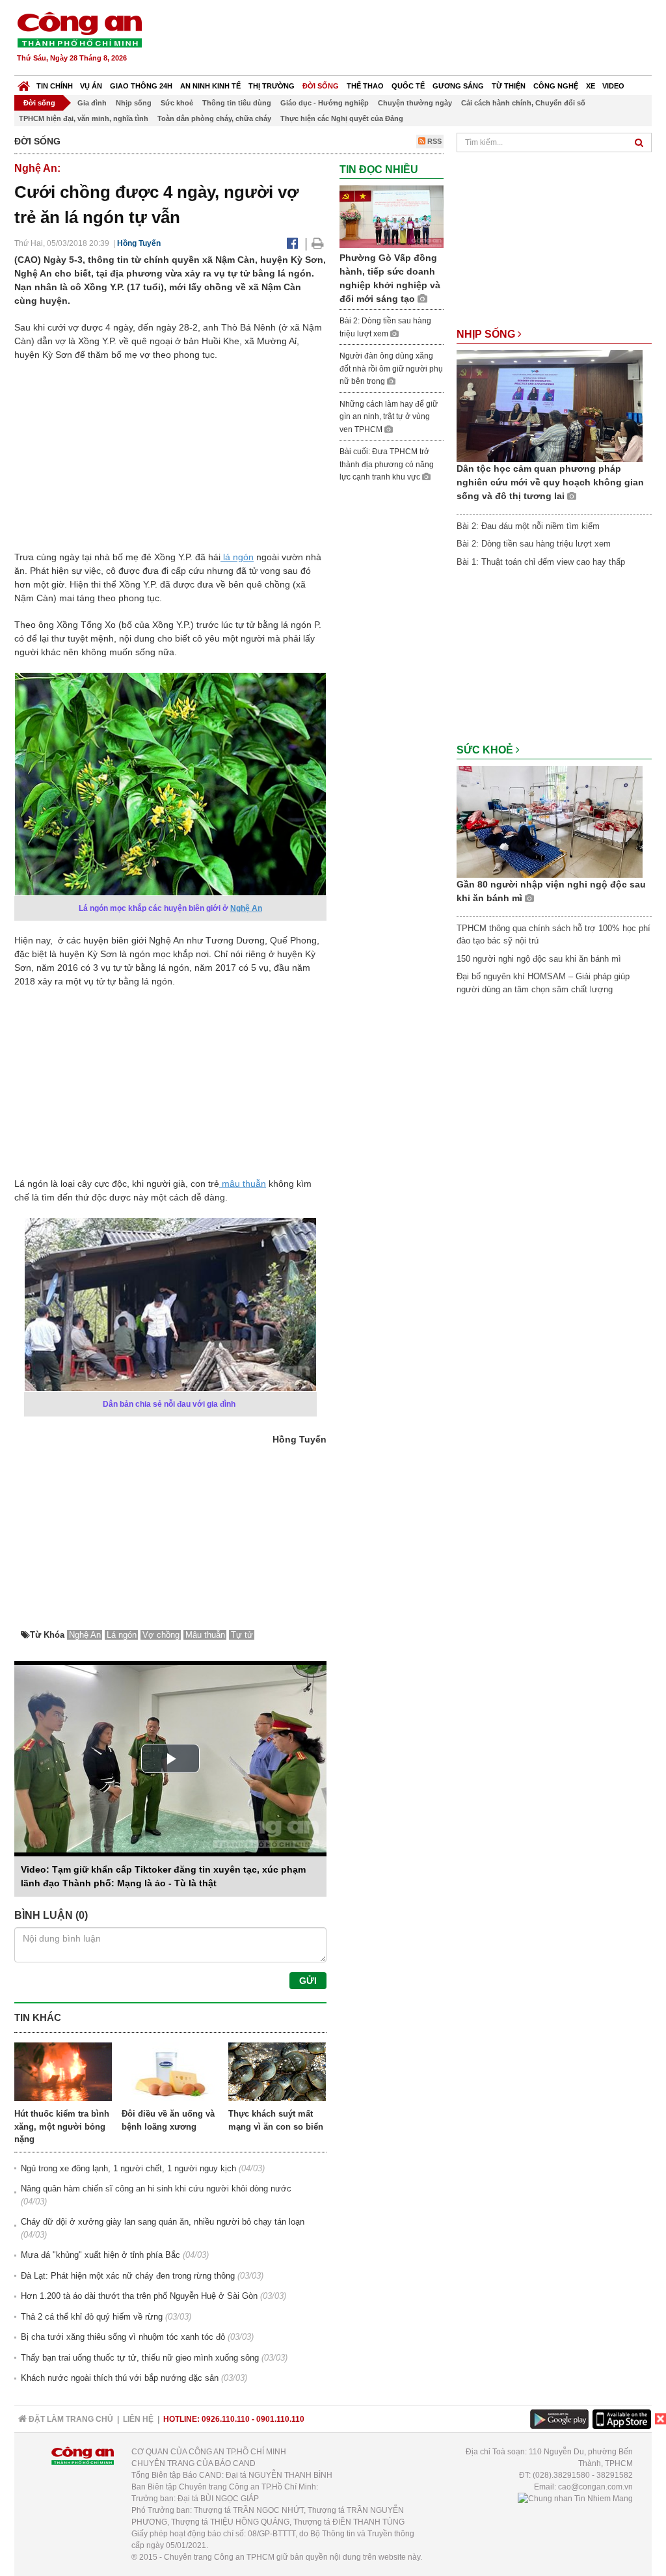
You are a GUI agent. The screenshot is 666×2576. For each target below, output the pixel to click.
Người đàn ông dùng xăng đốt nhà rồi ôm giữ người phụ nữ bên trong (391, 369)
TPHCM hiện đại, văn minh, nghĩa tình (84, 118)
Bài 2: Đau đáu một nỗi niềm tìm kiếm (528, 526)
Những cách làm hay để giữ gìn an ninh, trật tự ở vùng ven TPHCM (389, 417)
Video (613, 86)
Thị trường (272, 86)
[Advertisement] (416, 39)
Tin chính (55, 86)
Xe (591, 86)
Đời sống (321, 86)
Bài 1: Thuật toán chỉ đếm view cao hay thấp (541, 562)
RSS (433, 141)
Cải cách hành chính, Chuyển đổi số (523, 103)
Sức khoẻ (177, 103)
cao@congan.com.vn (595, 2487)
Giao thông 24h (141, 86)
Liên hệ (138, 2419)
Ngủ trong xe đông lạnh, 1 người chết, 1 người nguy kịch (128, 2168)
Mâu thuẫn (205, 1635)
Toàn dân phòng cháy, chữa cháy (214, 118)
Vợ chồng (161, 1635)
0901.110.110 (280, 2419)
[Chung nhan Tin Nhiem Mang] (575, 2499)
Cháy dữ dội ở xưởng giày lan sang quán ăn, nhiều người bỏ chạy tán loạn (163, 2222)
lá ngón (237, 557)
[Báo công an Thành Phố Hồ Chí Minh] (79, 29)
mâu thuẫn (243, 1184)
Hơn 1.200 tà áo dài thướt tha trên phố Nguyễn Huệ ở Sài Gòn (139, 2296)
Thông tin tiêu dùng (237, 103)
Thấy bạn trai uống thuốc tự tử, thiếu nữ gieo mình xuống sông (140, 2358)
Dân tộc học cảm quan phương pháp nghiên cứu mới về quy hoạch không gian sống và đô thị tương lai (550, 482)
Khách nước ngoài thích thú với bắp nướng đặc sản (120, 2378)
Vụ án (91, 86)
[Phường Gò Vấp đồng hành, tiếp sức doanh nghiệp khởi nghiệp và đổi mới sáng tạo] (392, 216)
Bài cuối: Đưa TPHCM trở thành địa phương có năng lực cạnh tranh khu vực (387, 464)
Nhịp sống (134, 103)
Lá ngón (122, 1635)
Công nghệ (556, 86)
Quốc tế (408, 86)
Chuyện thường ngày (415, 103)
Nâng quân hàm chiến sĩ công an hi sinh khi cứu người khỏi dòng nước (156, 2189)
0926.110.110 (226, 2419)
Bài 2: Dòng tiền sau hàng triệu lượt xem (534, 544)
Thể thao (365, 86)
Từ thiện (509, 86)
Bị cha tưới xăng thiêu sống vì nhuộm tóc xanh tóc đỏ (123, 2337)
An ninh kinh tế (210, 86)
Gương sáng (458, 86)
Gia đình (92, 103)
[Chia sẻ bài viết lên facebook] (292, 243)
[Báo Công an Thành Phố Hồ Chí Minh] (24, 83)
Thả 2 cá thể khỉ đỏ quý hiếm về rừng (92, 2317)
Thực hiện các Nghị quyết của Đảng (342, 118)
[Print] (318, 243)
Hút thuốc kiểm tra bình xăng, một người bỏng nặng (62, 2126)
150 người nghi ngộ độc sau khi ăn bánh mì (539, 959)
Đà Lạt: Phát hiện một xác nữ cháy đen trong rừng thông (128, 2276)
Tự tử (242, 1635)
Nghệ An (246, 908)
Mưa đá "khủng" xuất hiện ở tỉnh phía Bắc (100, 2255)
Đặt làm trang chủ (70, 2419)
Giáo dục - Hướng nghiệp (325, 103)
